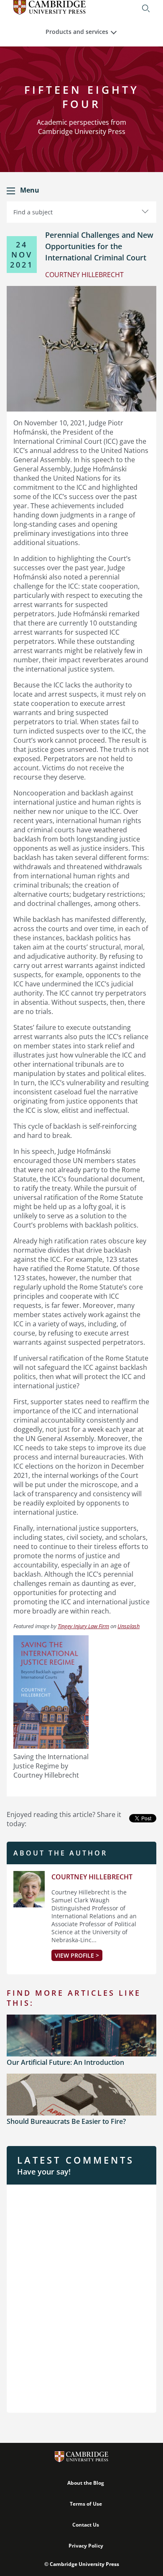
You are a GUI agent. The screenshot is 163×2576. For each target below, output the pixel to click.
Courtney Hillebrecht (92, 1877)
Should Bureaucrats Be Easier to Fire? (66, 2121)
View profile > (77, 1955)
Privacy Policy (86, 2546)
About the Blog (86, 2483)
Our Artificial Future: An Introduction (65, 2062)
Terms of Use (86, 2504)
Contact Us (86, 2525)
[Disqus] (81, 2298)
